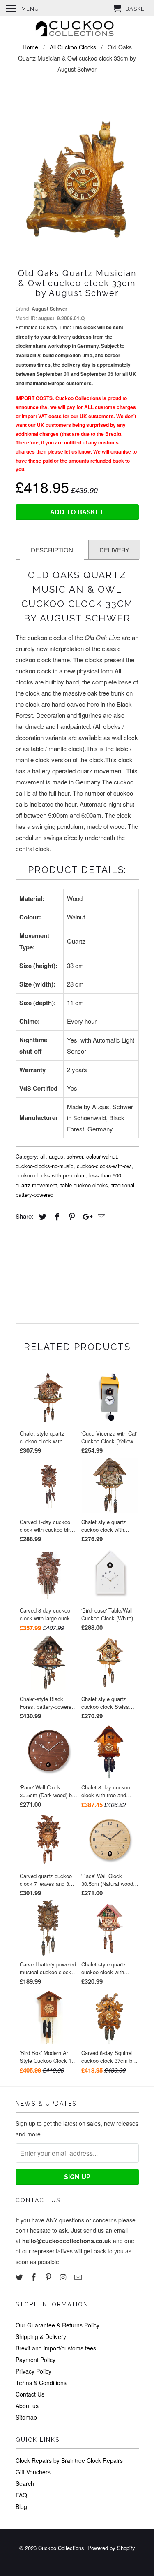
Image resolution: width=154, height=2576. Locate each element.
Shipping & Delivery (41, 2336)
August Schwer (49, 309)
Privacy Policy (33, 2371)
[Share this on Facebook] (56, 1216)
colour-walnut (102, 1156)
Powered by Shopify (111, 2548)
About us (27, 2406)
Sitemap (26, 2417)
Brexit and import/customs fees (56, 2348)
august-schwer (66, 1156)
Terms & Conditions (41, 2383)
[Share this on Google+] (85, 1216)
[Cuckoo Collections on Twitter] (20, 2277)
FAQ (21, 2495)
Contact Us (30, 2394)
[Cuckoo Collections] (77, 30)
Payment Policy (36, 2360)
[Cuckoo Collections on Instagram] (64, 2277)
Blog (21, 2506)
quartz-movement (36, 1185)
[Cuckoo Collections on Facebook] (34, 2277)
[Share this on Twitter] (41, 1216)
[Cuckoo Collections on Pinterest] (49, 2277)
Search (25, 2483)
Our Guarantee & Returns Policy (57, 2325)
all (43, 1156)
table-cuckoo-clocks (84, 1185)
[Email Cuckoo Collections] (79, 2277)
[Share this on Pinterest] (71, 1216)
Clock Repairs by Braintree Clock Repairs (69, 2460)
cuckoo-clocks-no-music (45, 1166)
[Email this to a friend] (100, 1216)
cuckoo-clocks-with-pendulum (51, 1175)
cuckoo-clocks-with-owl (104, 1166)
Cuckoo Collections (61, 2548)
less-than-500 (105, 1175)
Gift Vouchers (33, 2472)
